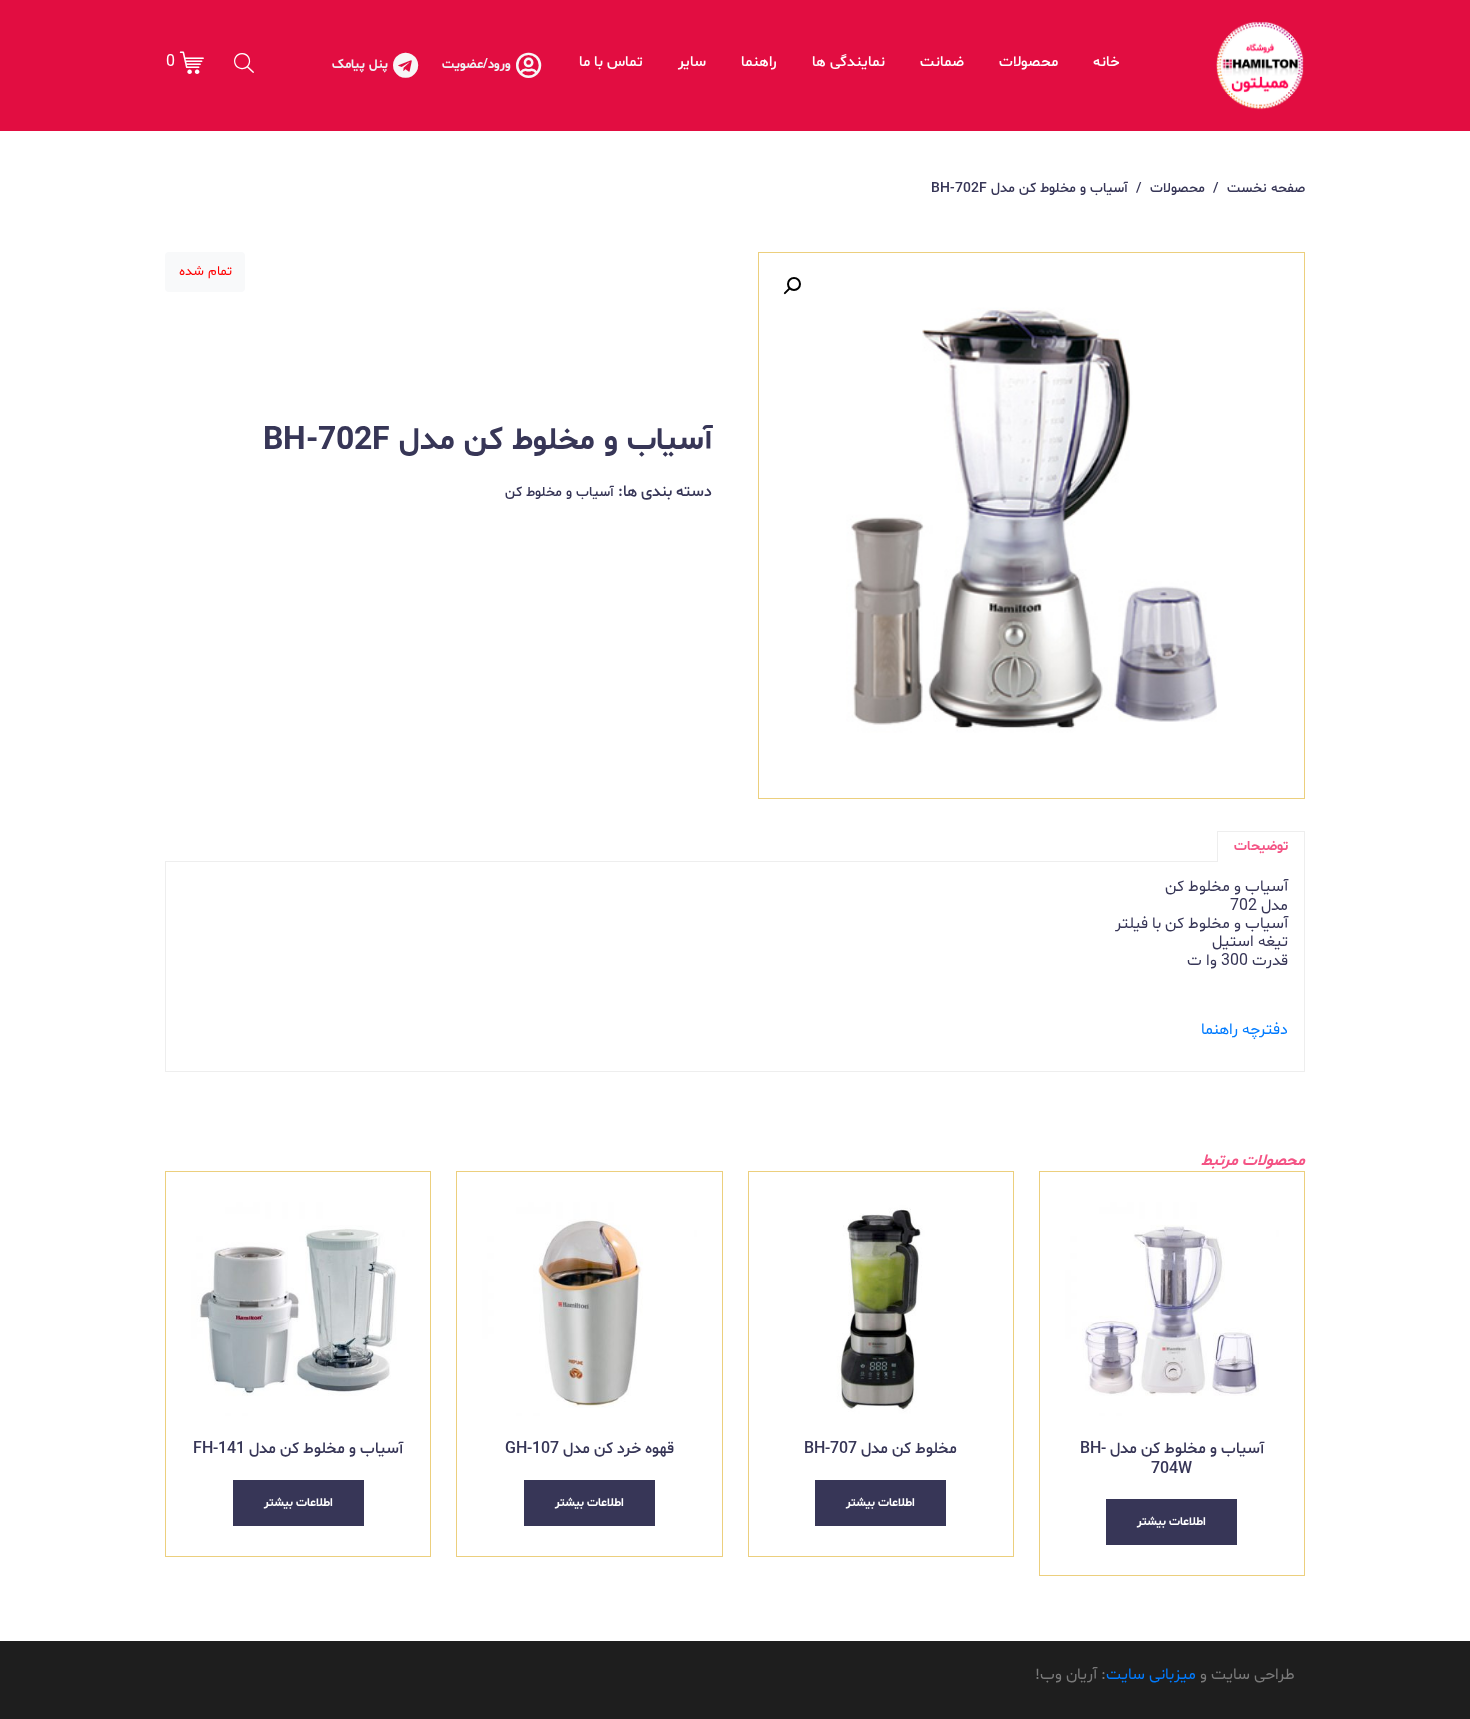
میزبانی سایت (1151, 1675)
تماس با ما (611, 62)
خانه (1106, 62)
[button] (792, 286)
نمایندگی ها (848, 62)
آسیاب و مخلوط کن (559, 492)
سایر (692, 62)
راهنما (759, 62)
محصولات (1028, 62)
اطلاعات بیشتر (1171, 1522)
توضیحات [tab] (1261, 846)
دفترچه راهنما (1244, 1030)
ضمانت (942, 62)
